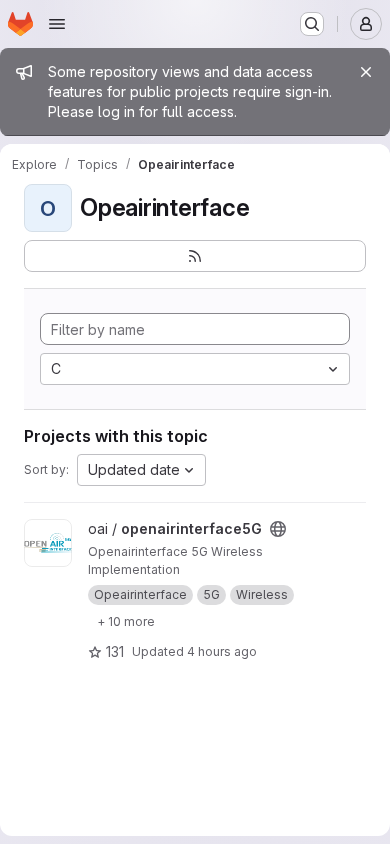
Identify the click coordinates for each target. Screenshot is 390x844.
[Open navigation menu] (57, 24)
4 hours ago (222, 651)
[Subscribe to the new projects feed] (195, 256)
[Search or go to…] (312, 24)
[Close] (366, 72)
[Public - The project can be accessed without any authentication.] (278, 529)
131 (115, 651)
